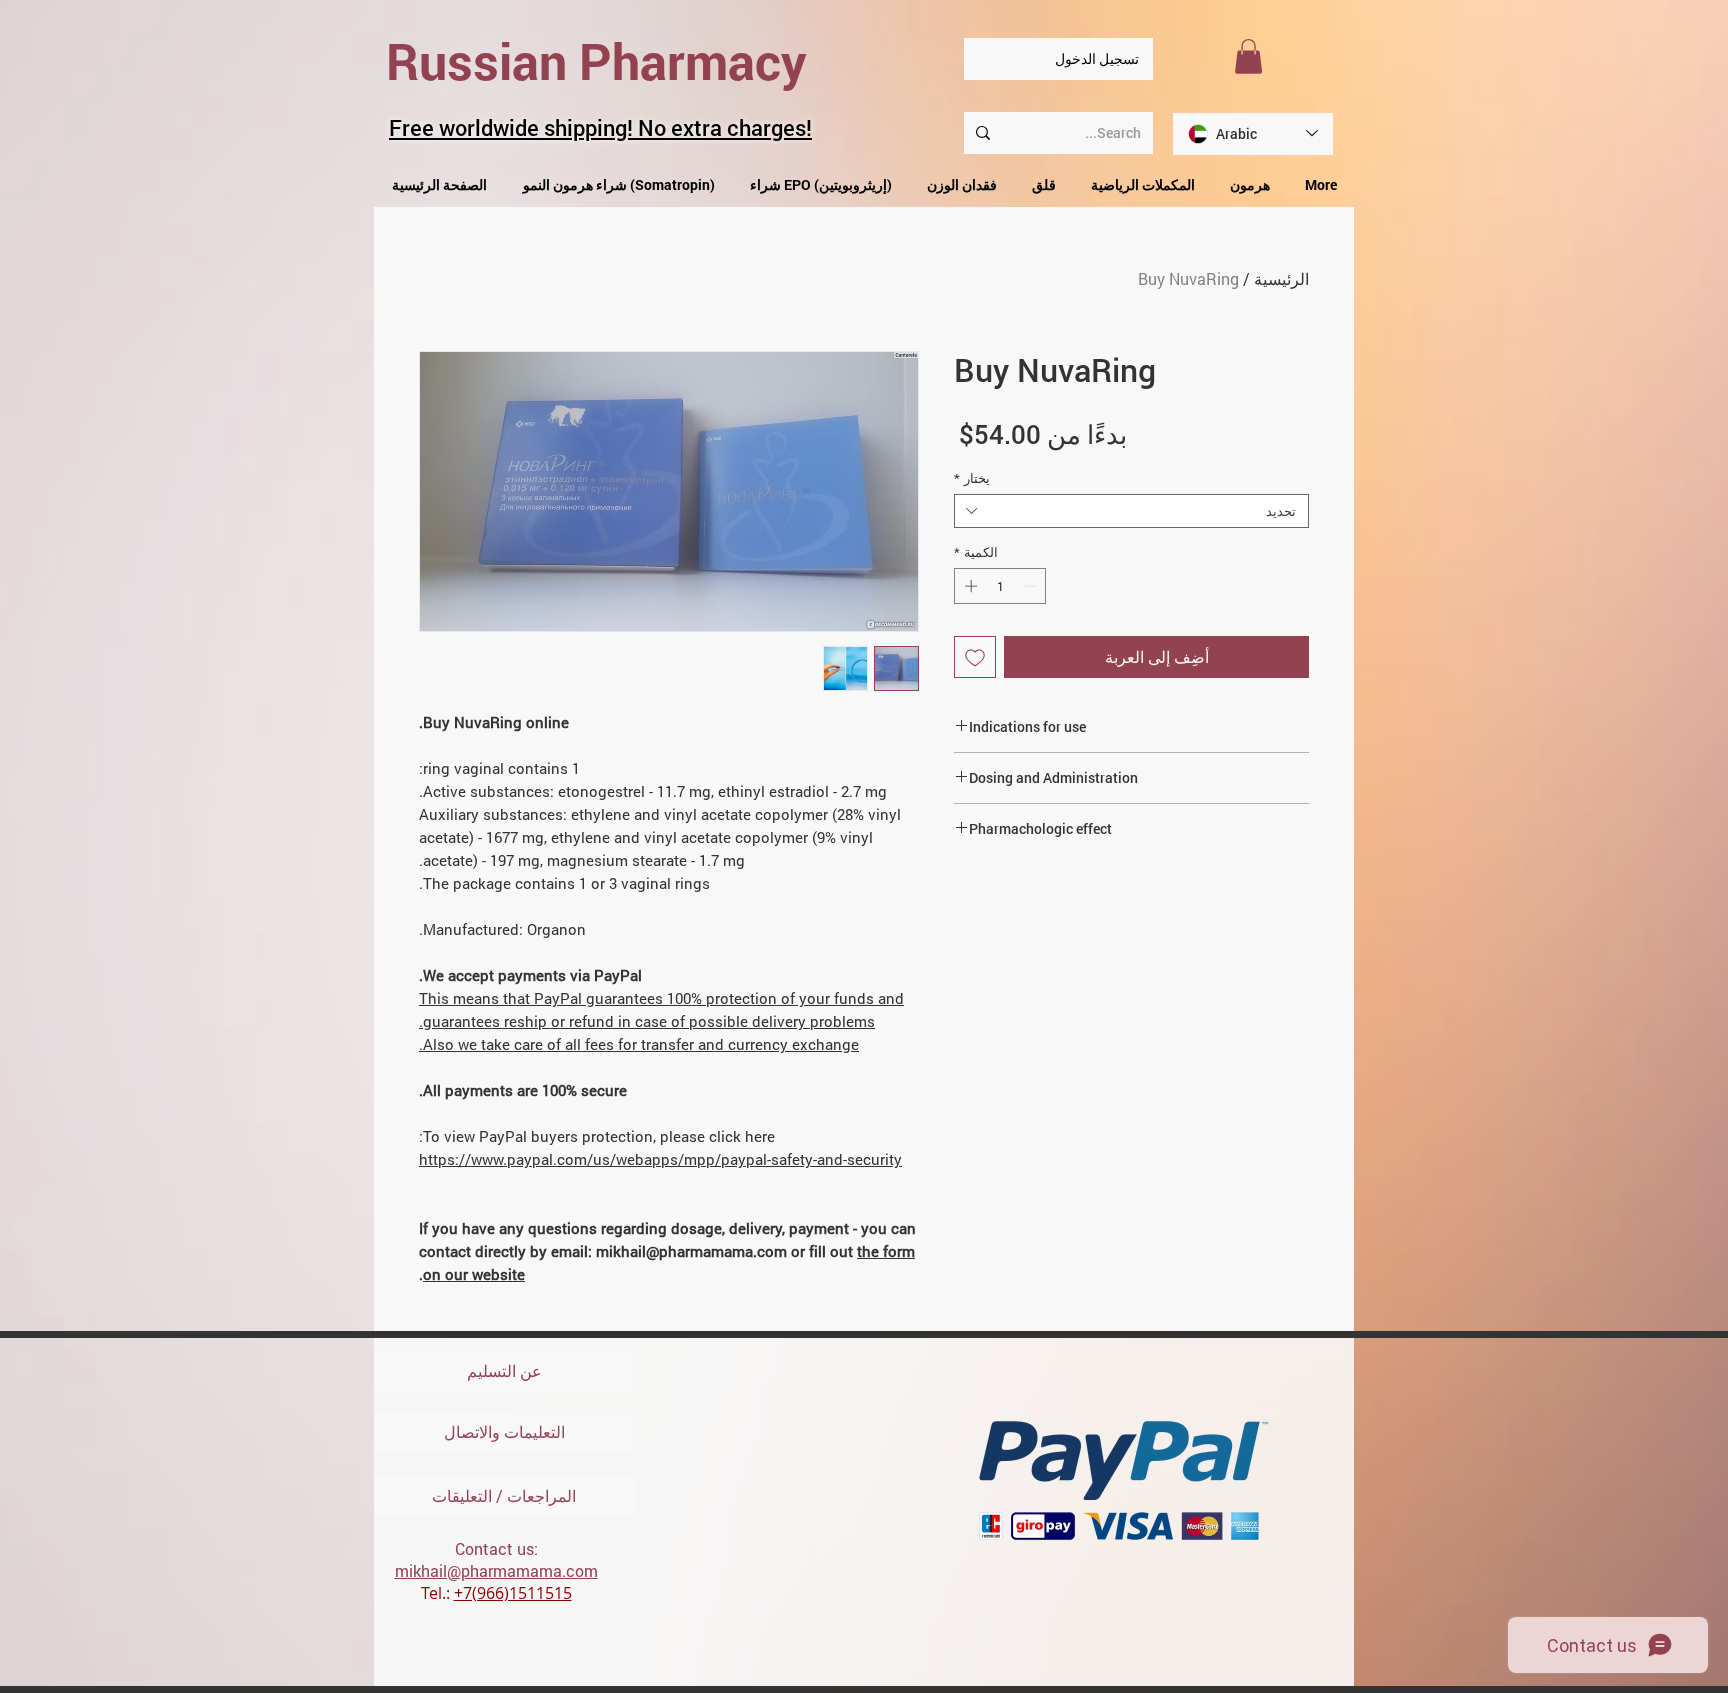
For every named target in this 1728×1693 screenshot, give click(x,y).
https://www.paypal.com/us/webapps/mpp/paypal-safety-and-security (660, 1159)
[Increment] (969, 586)
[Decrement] (1032, 586)
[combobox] (1131, 511)
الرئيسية (1281, 278)
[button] (1248, 56)
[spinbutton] (1000, 586)
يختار (972, 478)
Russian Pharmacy (596, 61)
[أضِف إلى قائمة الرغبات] (975, 657)
